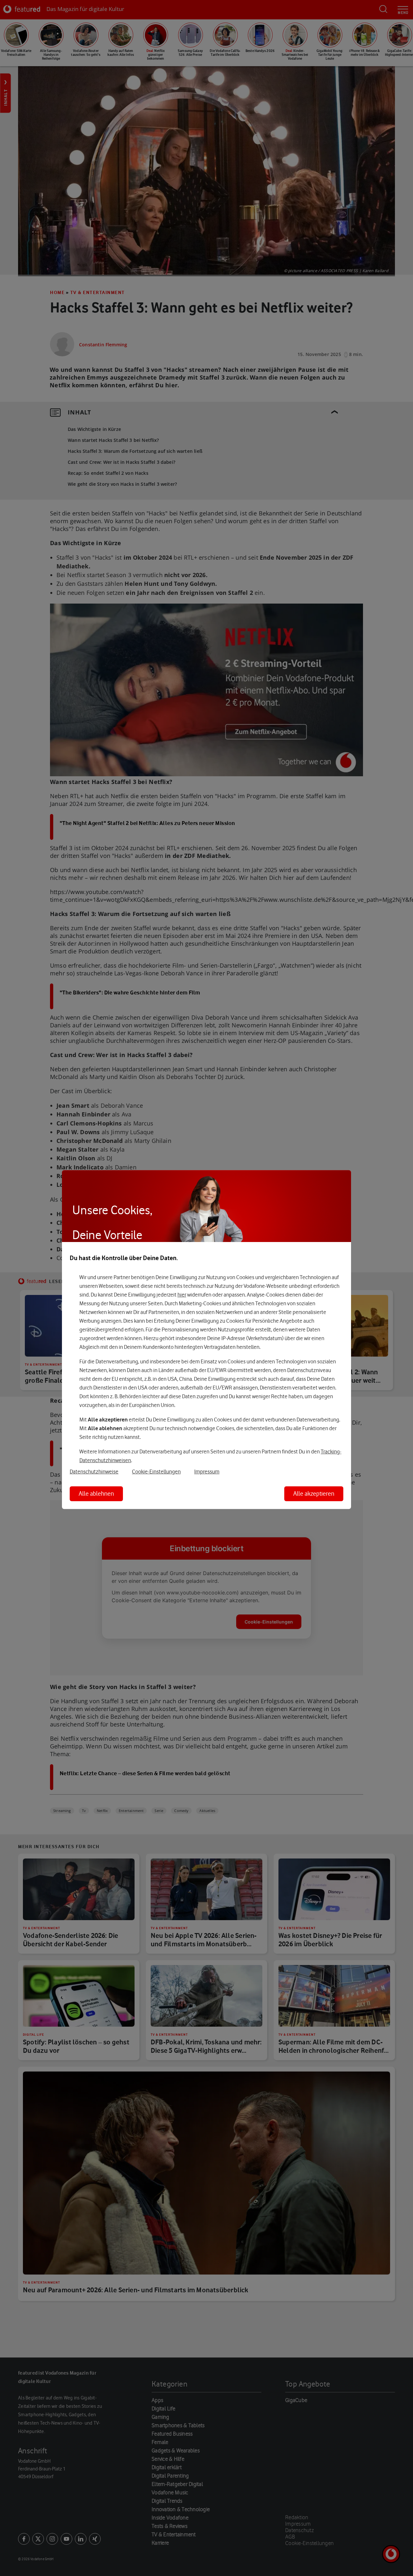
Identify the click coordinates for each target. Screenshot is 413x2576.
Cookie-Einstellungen (156, 1471)
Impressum (207, 1471)
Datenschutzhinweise (94, 1471)
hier (182, 1295)
